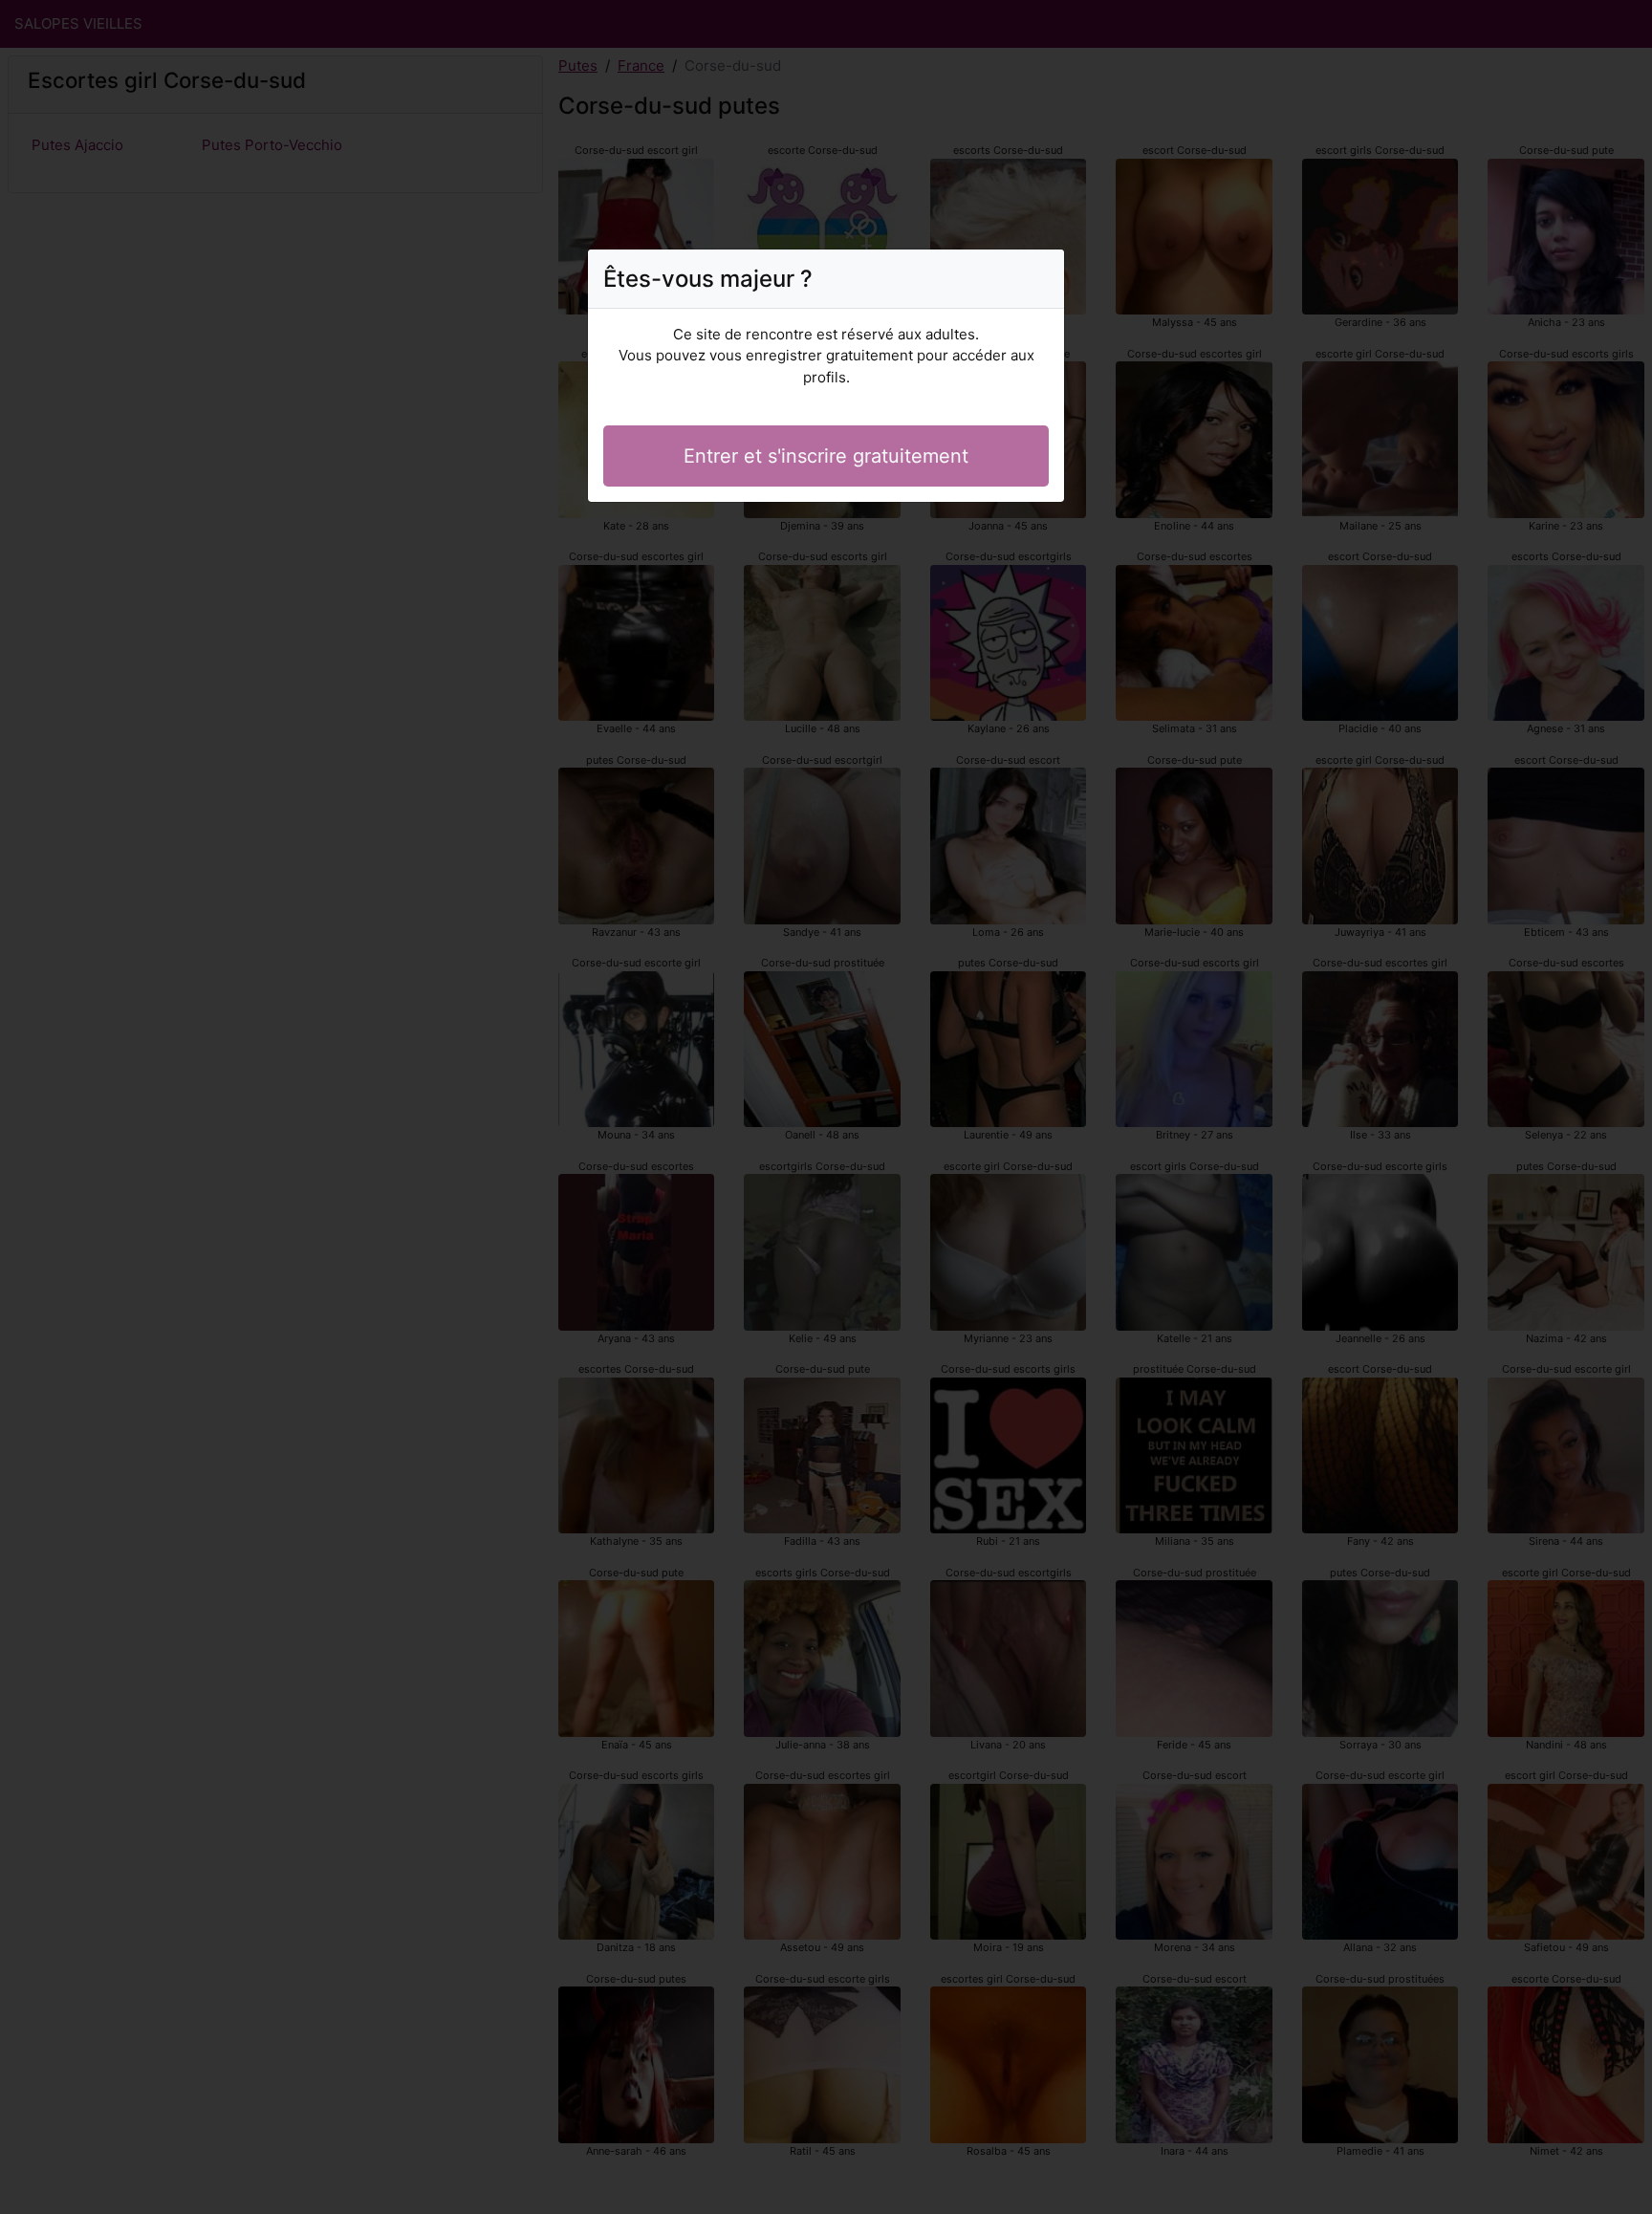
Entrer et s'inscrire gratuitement (826, 456)
